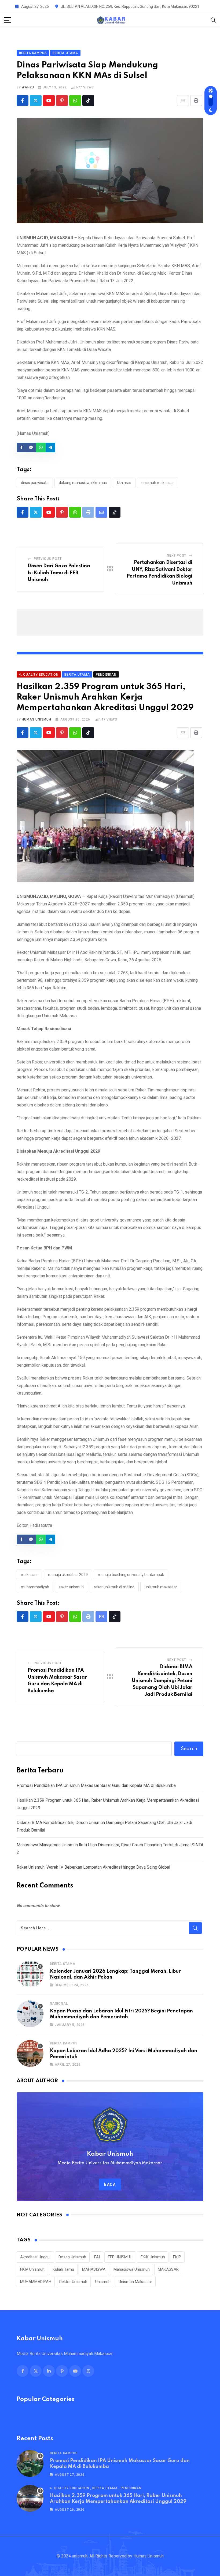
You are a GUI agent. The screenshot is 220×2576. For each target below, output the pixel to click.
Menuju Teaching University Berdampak (131, 1575)
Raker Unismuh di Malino (114, 1587)
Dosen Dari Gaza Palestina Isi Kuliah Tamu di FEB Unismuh (59, 573)
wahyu (28, 87)
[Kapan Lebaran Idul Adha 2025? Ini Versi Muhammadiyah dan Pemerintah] (30, 2054)
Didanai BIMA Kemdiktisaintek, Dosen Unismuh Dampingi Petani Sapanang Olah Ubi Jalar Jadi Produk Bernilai (162, 1681)
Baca (110, 2184)
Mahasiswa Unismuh (132, 2269)
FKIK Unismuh (153, 2257)
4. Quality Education (70, 2488)
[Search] (213, 20)
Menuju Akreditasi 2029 (68, 1575)
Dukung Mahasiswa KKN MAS (83, 483)
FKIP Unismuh (32, 2269)
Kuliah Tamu (63, 2269)
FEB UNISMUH (120, 2257)
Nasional (59, 2004)
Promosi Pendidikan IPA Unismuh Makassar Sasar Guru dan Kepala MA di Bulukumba (96, 1785)
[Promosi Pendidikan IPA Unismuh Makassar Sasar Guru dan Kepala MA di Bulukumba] (30, 2463)
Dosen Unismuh (72, 2257)
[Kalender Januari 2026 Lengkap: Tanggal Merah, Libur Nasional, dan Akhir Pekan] (30, 1974)
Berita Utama (63, 1964)
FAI (97, 2257)
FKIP (177, 2257)
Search (189, 1749)
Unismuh (103, 2282)
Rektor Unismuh (73, 2282)
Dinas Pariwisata (35, 483)
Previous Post (48, 559)
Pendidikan (131, 2488)
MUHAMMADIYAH (35, 1587)
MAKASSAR (29, 1575)
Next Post (177, 556)
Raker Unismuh (71, 1587)
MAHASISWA (94, 2269)
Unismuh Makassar (158, 483)
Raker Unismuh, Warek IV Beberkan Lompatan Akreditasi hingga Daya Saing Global (93, 1867)
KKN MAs (124, 483)
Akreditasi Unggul (35, 2257)
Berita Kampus (64, 2043)
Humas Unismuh (36, 719)
